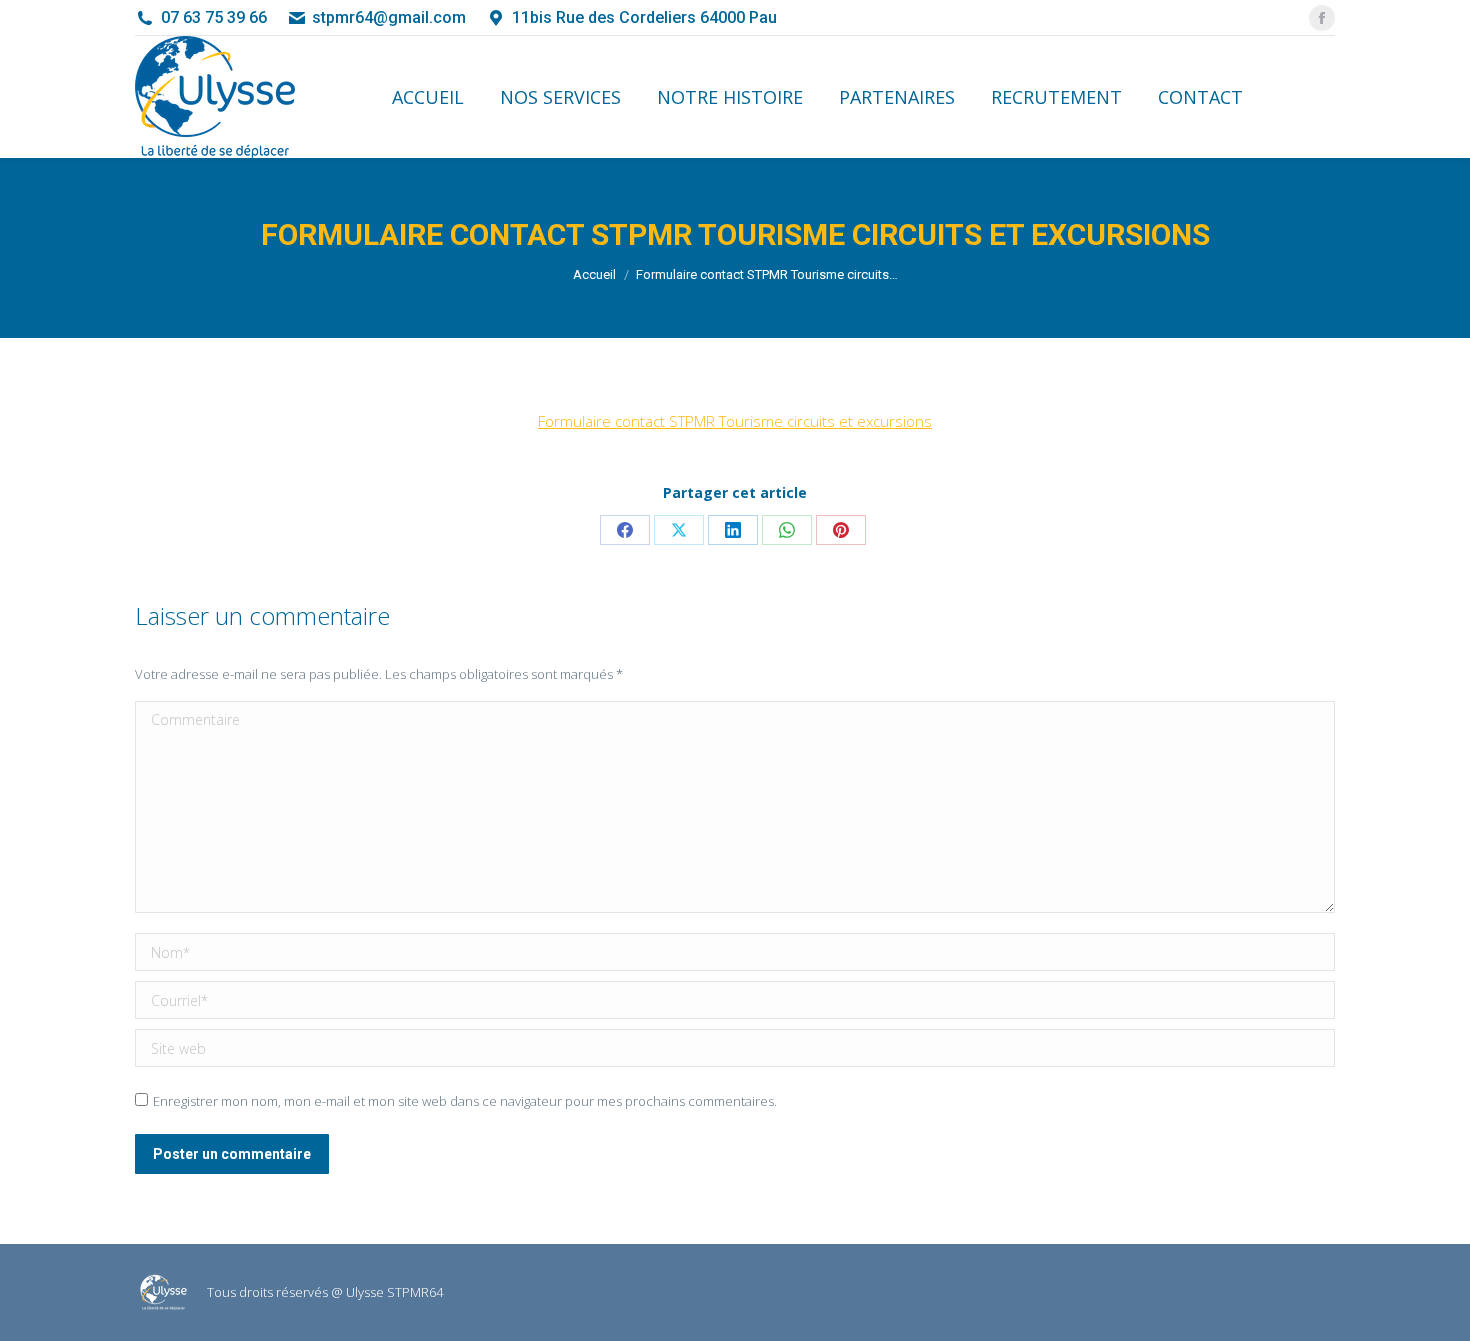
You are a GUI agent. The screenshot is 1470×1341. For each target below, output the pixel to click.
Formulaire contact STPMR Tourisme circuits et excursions (735, 421)
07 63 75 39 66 (214, 17)
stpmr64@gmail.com (389, 17)
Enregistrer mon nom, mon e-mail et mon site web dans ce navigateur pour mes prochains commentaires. (465, 1101)
